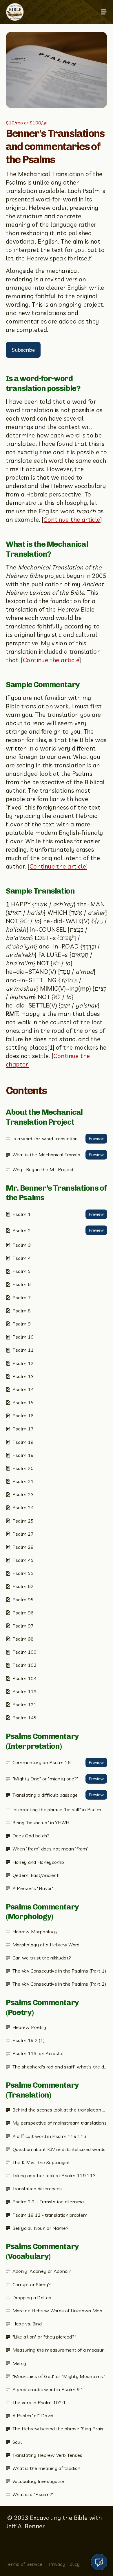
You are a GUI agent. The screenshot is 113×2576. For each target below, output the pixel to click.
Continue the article (72, 519)
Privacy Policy (64, 2564)
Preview (96, 1138)
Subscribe (23, 350)
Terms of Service (24, 2564)
